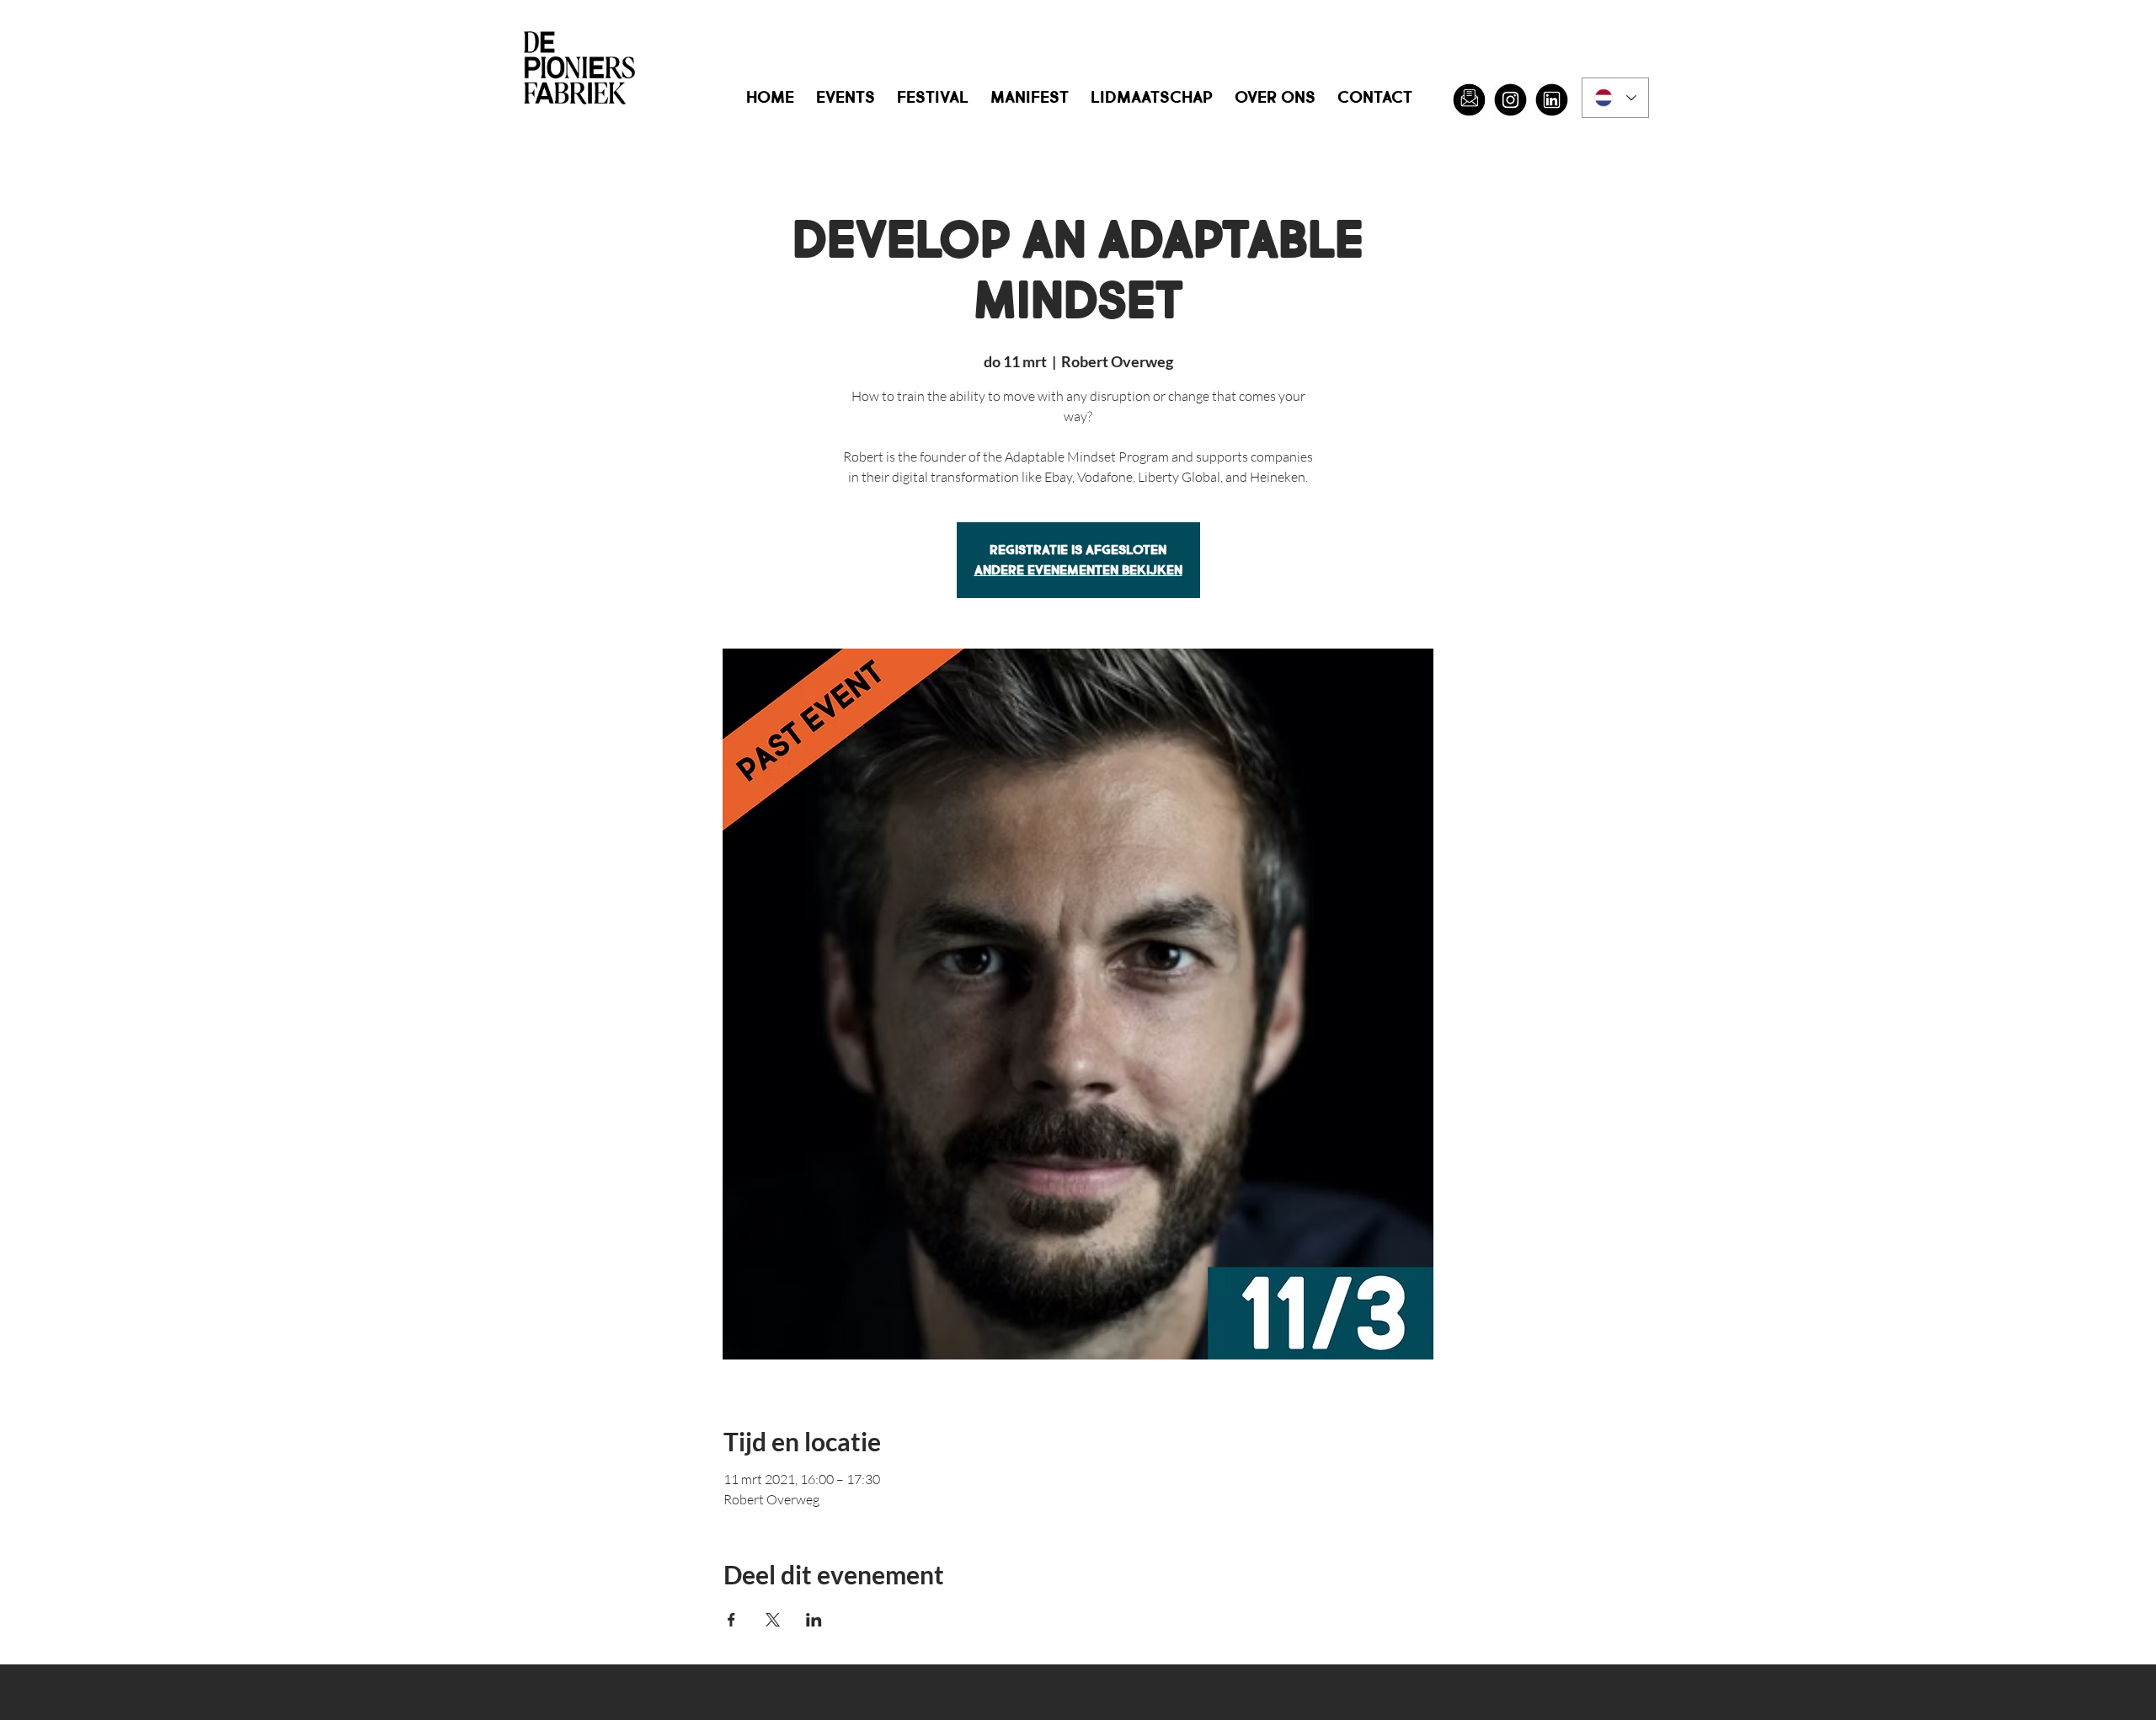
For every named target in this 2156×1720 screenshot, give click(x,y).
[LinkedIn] (1552, 100)
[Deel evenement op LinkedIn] (814, 1620)
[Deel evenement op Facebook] (731, 1620)
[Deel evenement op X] (773, 1620)
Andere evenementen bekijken (1078, 570)
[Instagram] (1510, 100)
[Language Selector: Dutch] (1615, 98)
